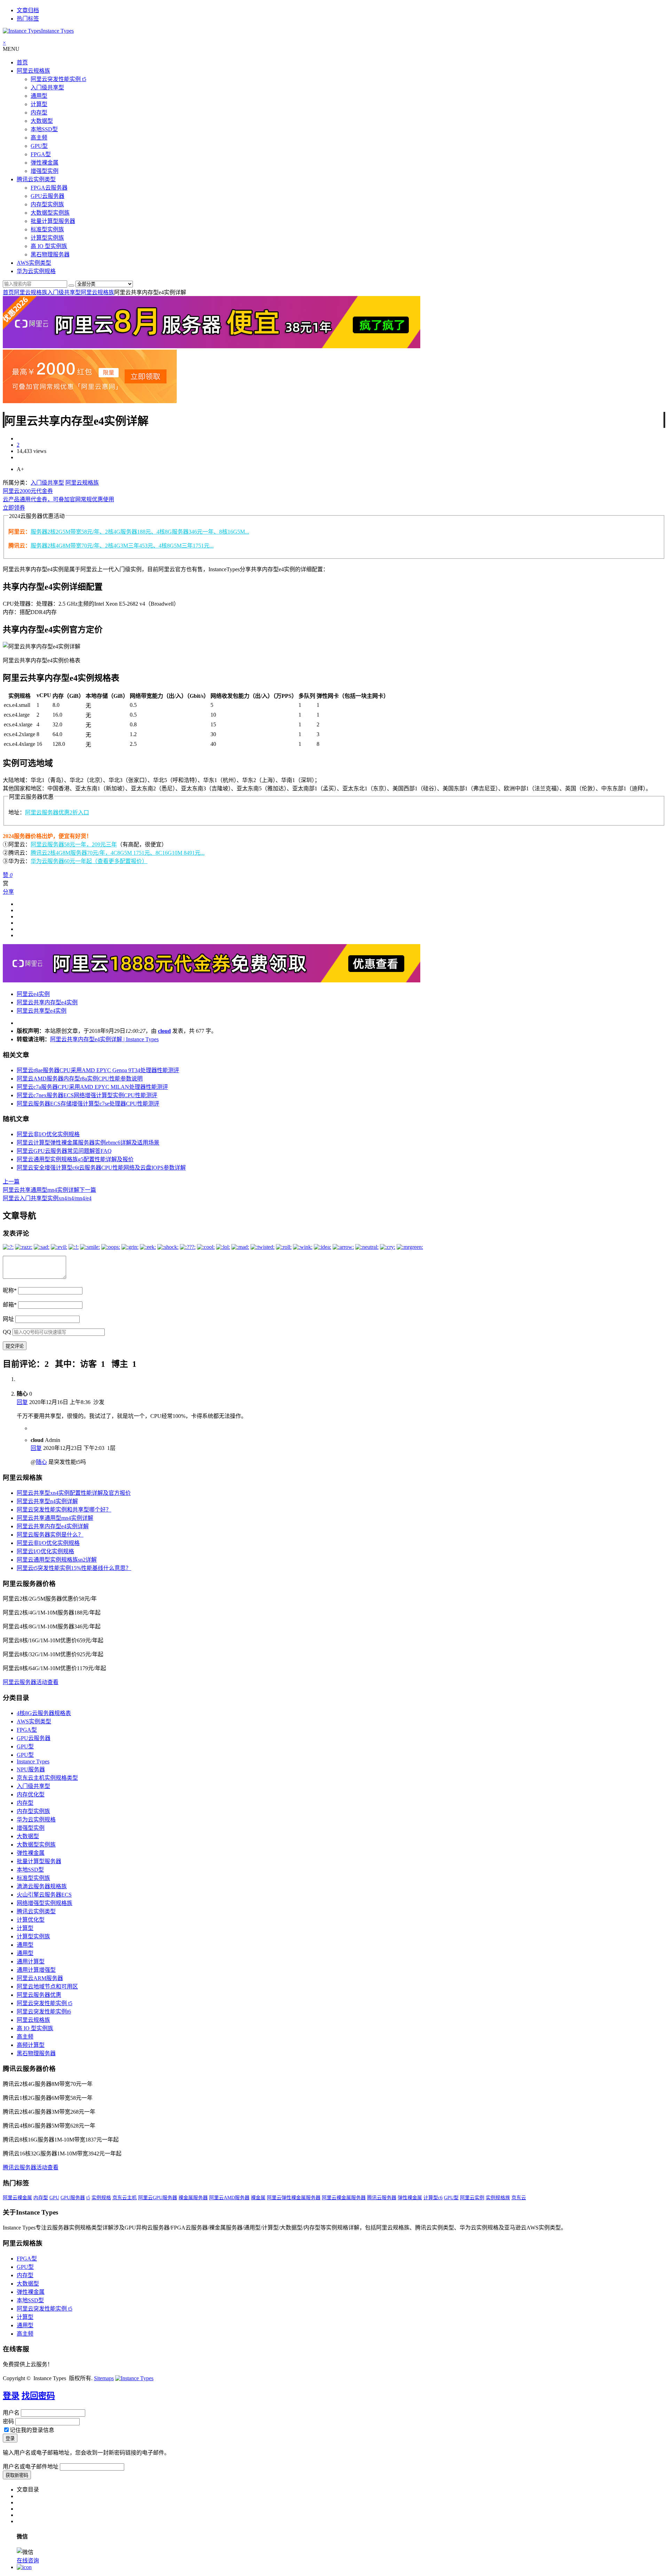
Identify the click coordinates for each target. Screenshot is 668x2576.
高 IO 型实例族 (49, 246)
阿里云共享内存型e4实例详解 (53, 1526)
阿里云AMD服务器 (229, 2198)
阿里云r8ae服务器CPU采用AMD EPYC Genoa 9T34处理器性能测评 (98, 1070)
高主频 (39, 138)
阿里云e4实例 (33, 994)
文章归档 (28, 10)
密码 (8, 2421)
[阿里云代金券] (90, 401)
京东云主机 (125, 2198)
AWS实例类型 (34, 263)
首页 (22, 62)
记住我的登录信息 (32, 2430)
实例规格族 (498, 2198)
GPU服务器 (73, 2198)
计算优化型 (31, 1920)
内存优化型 (31, 1795)
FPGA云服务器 (49, 188)
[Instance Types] (134, 2378)
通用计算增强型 (36, 1970)
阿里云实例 (472, 2198)
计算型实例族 (47, 238)
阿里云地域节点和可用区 (47, 1987)
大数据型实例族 (50, 213)
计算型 (39, 104)
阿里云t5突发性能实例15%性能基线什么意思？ (74, 1568)
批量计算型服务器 (53, 221)
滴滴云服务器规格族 (42, 1886)
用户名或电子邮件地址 (31, 2467)
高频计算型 (31, 2045)
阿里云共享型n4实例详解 (47, 1501)
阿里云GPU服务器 (158, 2198)
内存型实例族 (47, 204)
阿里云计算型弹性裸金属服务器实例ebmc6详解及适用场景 (88, 1143)
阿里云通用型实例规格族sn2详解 (57, 1560)
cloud (164, 1031)
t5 (88, 2198)
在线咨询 (28, 2561)
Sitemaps (104, 2378)
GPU (54, 2198)
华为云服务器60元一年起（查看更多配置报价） (89, 861)
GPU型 (39, 146)
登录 (11, 2396)
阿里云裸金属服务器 (344, 2198)
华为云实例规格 (36, 271)
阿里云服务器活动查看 (31, 1682)
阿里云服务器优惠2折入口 (57, 812)
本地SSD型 (44, 129)
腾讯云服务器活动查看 (31, 2167)
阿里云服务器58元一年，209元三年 (74, 844)
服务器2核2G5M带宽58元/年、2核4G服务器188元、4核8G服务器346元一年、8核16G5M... (140, 532)
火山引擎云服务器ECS (44, 1895)
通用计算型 (31, 1961)
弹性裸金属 (45, 163)
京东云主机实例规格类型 (47, 1778)
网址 (8, 1319)
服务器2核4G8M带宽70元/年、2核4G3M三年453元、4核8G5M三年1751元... (122, 546)
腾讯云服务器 (382, 2198)
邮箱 (10, 1305)
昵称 (10, 1290)
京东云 (519, 2198)
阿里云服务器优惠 (39, 1995)
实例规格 (101, 2198)
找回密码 (38, 2396)
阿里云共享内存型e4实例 (47, 1002)
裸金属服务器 (193, 2198)
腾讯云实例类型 (36, 179)
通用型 (39, 96)
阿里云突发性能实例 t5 (58, 79)
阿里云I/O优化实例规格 (45, 1551)
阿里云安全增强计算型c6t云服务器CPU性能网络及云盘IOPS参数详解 (101, 1168)
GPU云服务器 (47, 196)
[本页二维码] (24, 2567)
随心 (41, 1462)
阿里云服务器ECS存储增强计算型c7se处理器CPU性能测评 (88, 1104)
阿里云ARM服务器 (40, 1978)
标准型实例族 (47, 229)
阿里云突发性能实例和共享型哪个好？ (64, 1510)
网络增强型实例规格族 (45, 1903)
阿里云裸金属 (17, 2198)
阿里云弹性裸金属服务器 (294, 2198)
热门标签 (28, 19)
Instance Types (33, 1761)
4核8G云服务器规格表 (44, 1713)
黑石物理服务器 (50, 254)
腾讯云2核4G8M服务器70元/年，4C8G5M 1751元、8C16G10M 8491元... (118, 853)
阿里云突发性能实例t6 (44, 2012)
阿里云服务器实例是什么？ (50, 1535)
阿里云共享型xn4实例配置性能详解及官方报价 (74, 1493)
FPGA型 (41, 154)
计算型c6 (433, 2198)
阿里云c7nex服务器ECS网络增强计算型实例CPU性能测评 (87, 1095)
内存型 (39, 113)
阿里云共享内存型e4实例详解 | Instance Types (104, 1039)
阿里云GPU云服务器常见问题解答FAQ (64, 1151)
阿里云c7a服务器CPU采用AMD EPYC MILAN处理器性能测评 (92, 1087)
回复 (22, 1402)
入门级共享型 (47, 87)
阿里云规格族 (33, 71)
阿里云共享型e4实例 (42, 1011)
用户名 (11, 2413)
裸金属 (258, 2198)
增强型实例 (45, 171)
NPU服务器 (31, 1769)
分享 (8, 892)
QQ (7, 1332)
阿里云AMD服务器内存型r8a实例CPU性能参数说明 (80, 1079)
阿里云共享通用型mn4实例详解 (55, 1518)
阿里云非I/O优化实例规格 (48, 1134)
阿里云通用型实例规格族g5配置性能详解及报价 (75, 1159)
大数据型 (42, 121)
